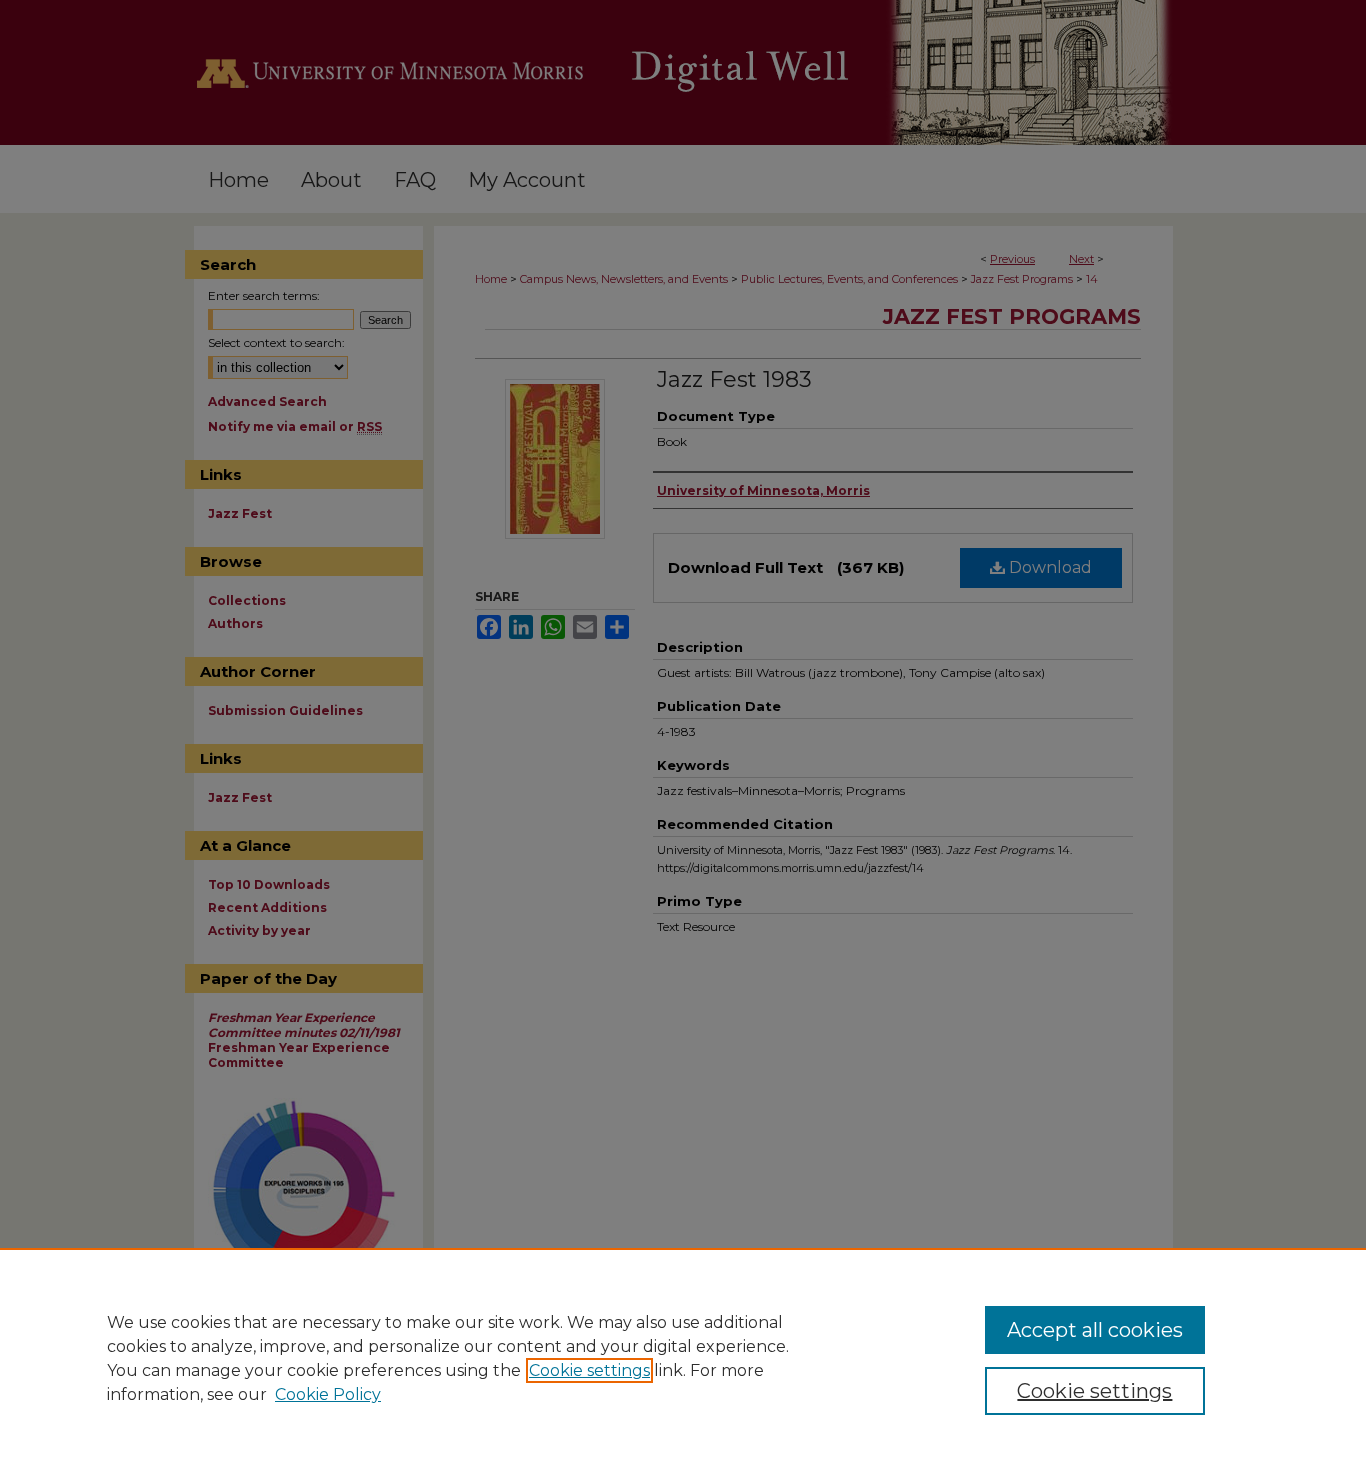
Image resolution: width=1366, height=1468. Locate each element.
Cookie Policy (328, 1394)
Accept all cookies (1095, 1330)
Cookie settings (589, 1370)
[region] (683, 1358)
